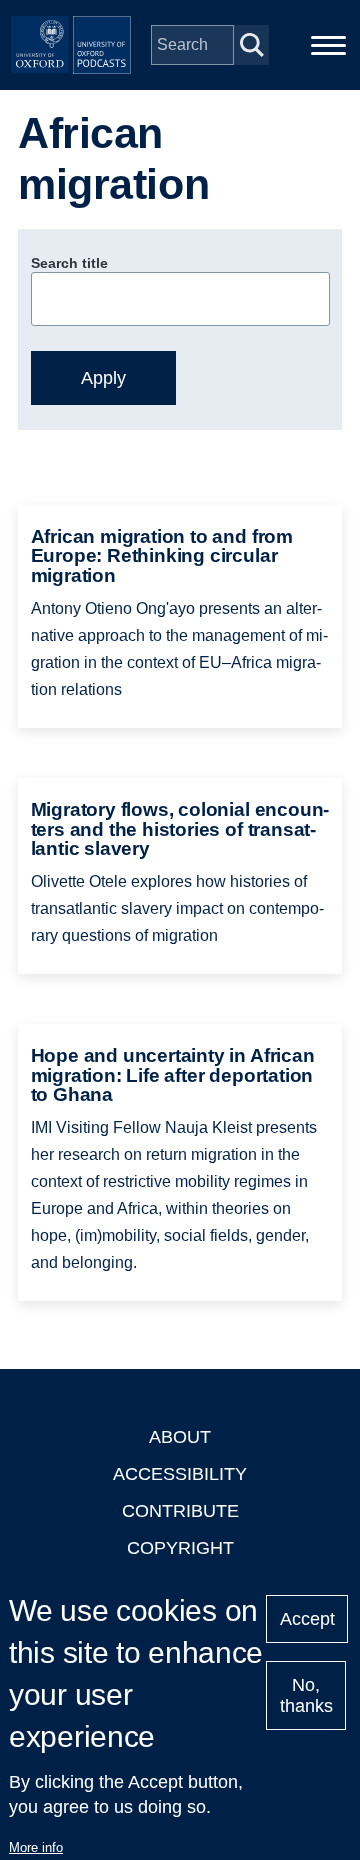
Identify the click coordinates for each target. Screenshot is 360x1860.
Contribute (180, 1511)
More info (36, 1847)
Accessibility (180, 1474)
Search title (69, 263)
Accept (307, 1619)
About (180, 1437)
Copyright (180, 1548)
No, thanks (306, 1695)
